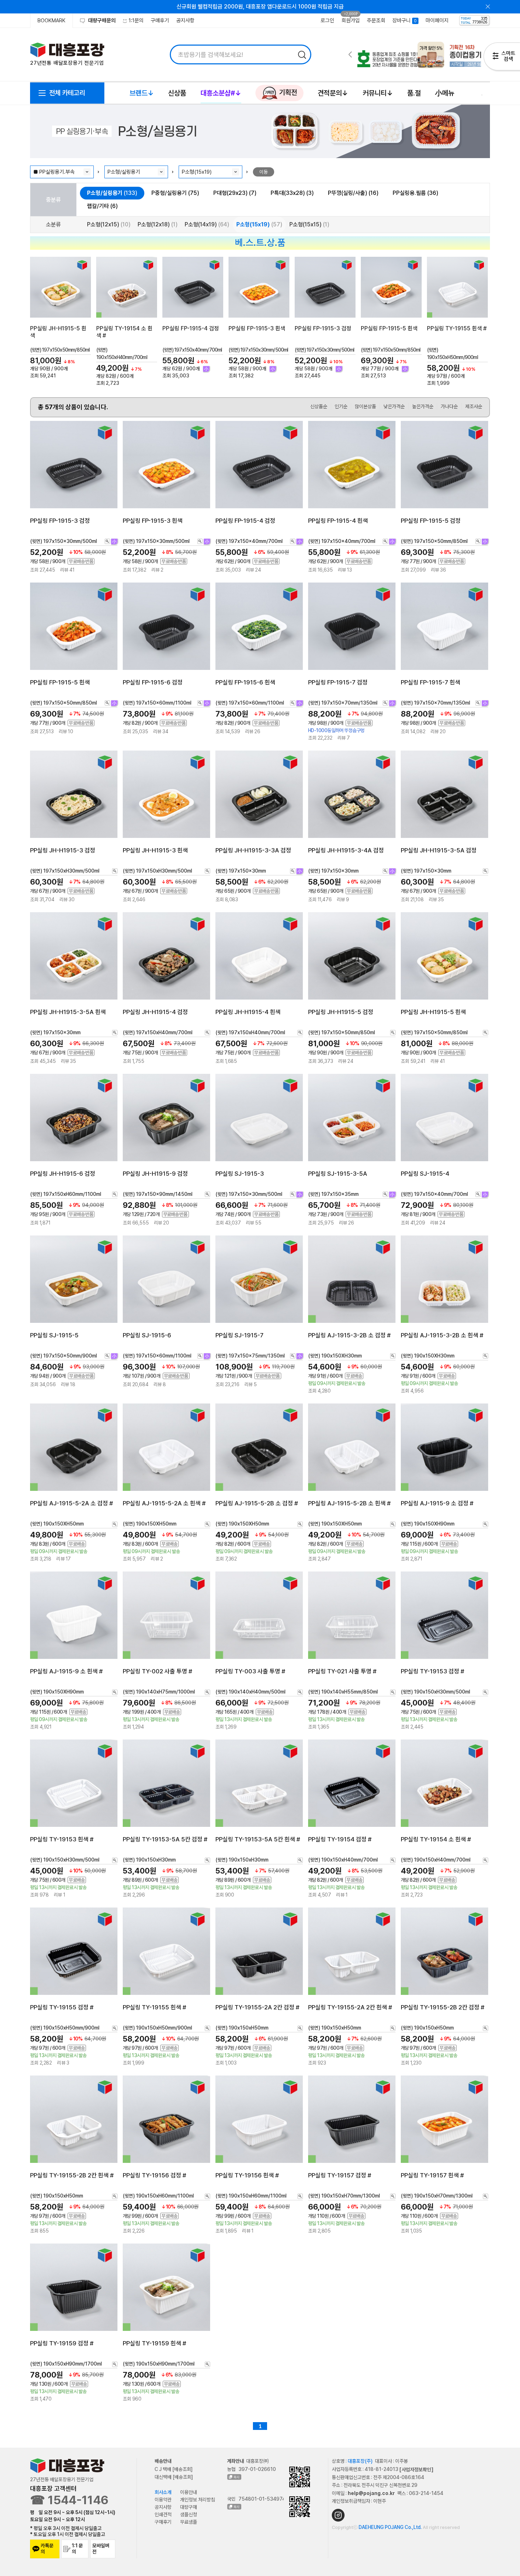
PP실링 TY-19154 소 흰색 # (436, 1839)
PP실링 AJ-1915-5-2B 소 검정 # (257, 1503)
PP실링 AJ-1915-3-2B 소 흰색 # (442, 1335)
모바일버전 (101, 2549)
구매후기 (160, 21)
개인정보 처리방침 (198, 2500)
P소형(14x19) (207, 224)
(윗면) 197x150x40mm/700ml (192, 350)
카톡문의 (47, 2549)
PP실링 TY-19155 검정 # (62, 2007)
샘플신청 (189, 2514)
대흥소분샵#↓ (221, 93)
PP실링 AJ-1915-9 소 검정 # (437, 1503)
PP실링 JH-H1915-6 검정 (63, 1174)
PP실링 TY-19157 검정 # (340, 2175)
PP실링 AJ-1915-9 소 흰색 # (66, 1671)
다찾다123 (502, 58)
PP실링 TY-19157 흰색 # (432, 2175)
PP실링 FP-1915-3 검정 (323, 328)
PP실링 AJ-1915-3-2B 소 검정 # (349, 1335)
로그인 (327, 21)
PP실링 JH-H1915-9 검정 (155, 1174)
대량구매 (189, 2507)
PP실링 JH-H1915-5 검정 (341, 1012)
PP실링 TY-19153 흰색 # (62, 1839)
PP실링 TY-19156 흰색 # (247, 2175)
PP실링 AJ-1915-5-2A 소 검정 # (71, 1503)
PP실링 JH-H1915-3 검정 (63, 850)
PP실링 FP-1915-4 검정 (191, 328)
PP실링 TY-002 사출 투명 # (157, 1671)
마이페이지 (437, 21)
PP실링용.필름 (415, 193)
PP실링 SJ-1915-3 (240, 1174)
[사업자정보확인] (416, 2469)
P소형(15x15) (309, 224)
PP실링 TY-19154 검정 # (340, 1839)
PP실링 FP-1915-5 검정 (431, 520)
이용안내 (189, 2492)
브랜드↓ (142, 93)
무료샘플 (189, 2522)
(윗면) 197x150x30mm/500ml (258, 350)
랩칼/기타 (102, 206)
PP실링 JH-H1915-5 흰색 (433, 1012)
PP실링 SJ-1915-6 (147, 1335)
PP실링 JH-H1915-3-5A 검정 (439, 850)
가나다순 (449, 406)
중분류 (53, 200)
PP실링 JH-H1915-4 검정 (155, 1012)
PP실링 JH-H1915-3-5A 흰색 (68, 1012)
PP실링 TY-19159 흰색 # (154, 2343)
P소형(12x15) (109, 224)
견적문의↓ (333, 93)
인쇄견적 (163, 2514)
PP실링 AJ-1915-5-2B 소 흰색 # (349, 1503)
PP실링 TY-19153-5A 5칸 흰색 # (258, 1839)
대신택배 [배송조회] (174, 2477)
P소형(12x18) (158, 224)
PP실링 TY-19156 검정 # (154, 2175)
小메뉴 (445, 93)
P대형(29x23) (235, 193)
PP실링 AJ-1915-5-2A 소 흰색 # (164, 1503)
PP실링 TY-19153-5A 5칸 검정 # (165, 1839)
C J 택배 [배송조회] (174, 2469)
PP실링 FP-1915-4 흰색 (338, 520)
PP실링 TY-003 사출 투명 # (250, 1671)
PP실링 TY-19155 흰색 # (457, 328)
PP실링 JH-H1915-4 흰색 (248, 1012)
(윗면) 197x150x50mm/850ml (60, 350)
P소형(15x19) (259, 224)
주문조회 (376, 21)
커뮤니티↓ (378, 93)
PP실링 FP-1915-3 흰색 (257, 328)
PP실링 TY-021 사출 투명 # (342, 1671)
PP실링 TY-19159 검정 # (62, 2343)
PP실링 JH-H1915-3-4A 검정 (346, 850)
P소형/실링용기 (112, 193)
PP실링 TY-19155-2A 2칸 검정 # (257, 2007)
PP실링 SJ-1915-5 (54, 1335)
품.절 (414, 93)
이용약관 (163, 2500)
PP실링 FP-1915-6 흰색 (245, 682)
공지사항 (185, 21)
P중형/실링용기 (175, 193)
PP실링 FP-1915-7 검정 (338, 682)
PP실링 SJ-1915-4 (425, 1174)
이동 (264, 172)
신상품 (177, 93)
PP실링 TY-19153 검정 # (432, 1671)
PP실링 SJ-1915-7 (239, 1335)
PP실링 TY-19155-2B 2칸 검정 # (443, 2007)
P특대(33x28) (292, 193)
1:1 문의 (77, 2549)
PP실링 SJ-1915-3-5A (338, 1174)
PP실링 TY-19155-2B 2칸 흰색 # (72, 2175)
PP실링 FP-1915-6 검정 (153, 682)
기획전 (287, 92)
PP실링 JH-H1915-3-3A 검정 (253, 850)
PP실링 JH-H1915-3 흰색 (155, 850)
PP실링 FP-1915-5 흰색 (389, 328)
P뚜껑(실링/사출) (353, 193)
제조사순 (474, 406)
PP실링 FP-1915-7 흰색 (431, 682)
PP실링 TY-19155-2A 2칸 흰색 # (350, 2007)
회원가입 (351, 21)
